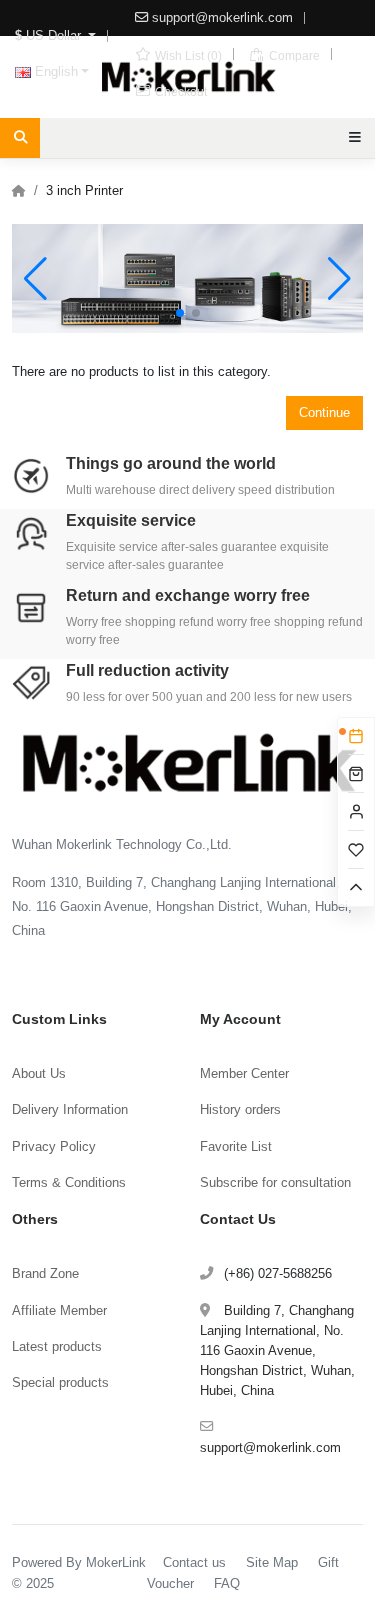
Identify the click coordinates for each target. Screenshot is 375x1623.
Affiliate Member (59, 1310)
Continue (324, 412)
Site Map (272, 1562)
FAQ (227, 1583)
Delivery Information (70, 1109)
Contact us (194, 1562)
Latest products (57, 1346)
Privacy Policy (54, 1146)
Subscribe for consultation (275, 1182)
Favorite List (236, 1146)
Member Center (244, 1073)
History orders (240, 1109)
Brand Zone (45, 1273)
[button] (180, 313)
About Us (39, 1073)
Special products (60, 1382)
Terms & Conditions (69, 1182)
